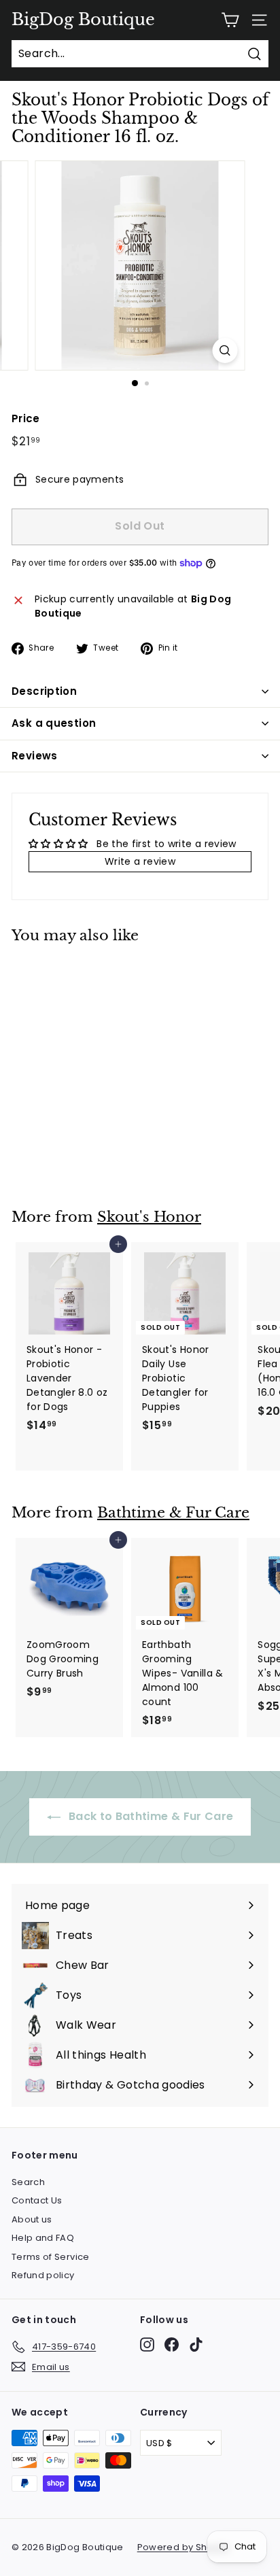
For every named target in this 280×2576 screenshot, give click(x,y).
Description (44, 691)
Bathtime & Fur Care (173, 1513)
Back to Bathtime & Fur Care (150, 1816)
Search (28, 2182)
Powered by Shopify (183, 2547)
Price (26, 418)
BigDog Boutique (83, 20)
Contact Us (37, 2200)
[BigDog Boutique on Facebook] (172, 2345)
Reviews (35, 756)
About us (32, 2219)
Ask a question (54, 723)
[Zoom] (225, 350)
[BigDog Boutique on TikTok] (196, 2345)
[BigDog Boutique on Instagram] (147, 2345)
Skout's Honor (149, 1217)
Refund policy (43, 2275)
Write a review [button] (140, 861)
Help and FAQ (43, 2238)
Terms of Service (51, 2257)
